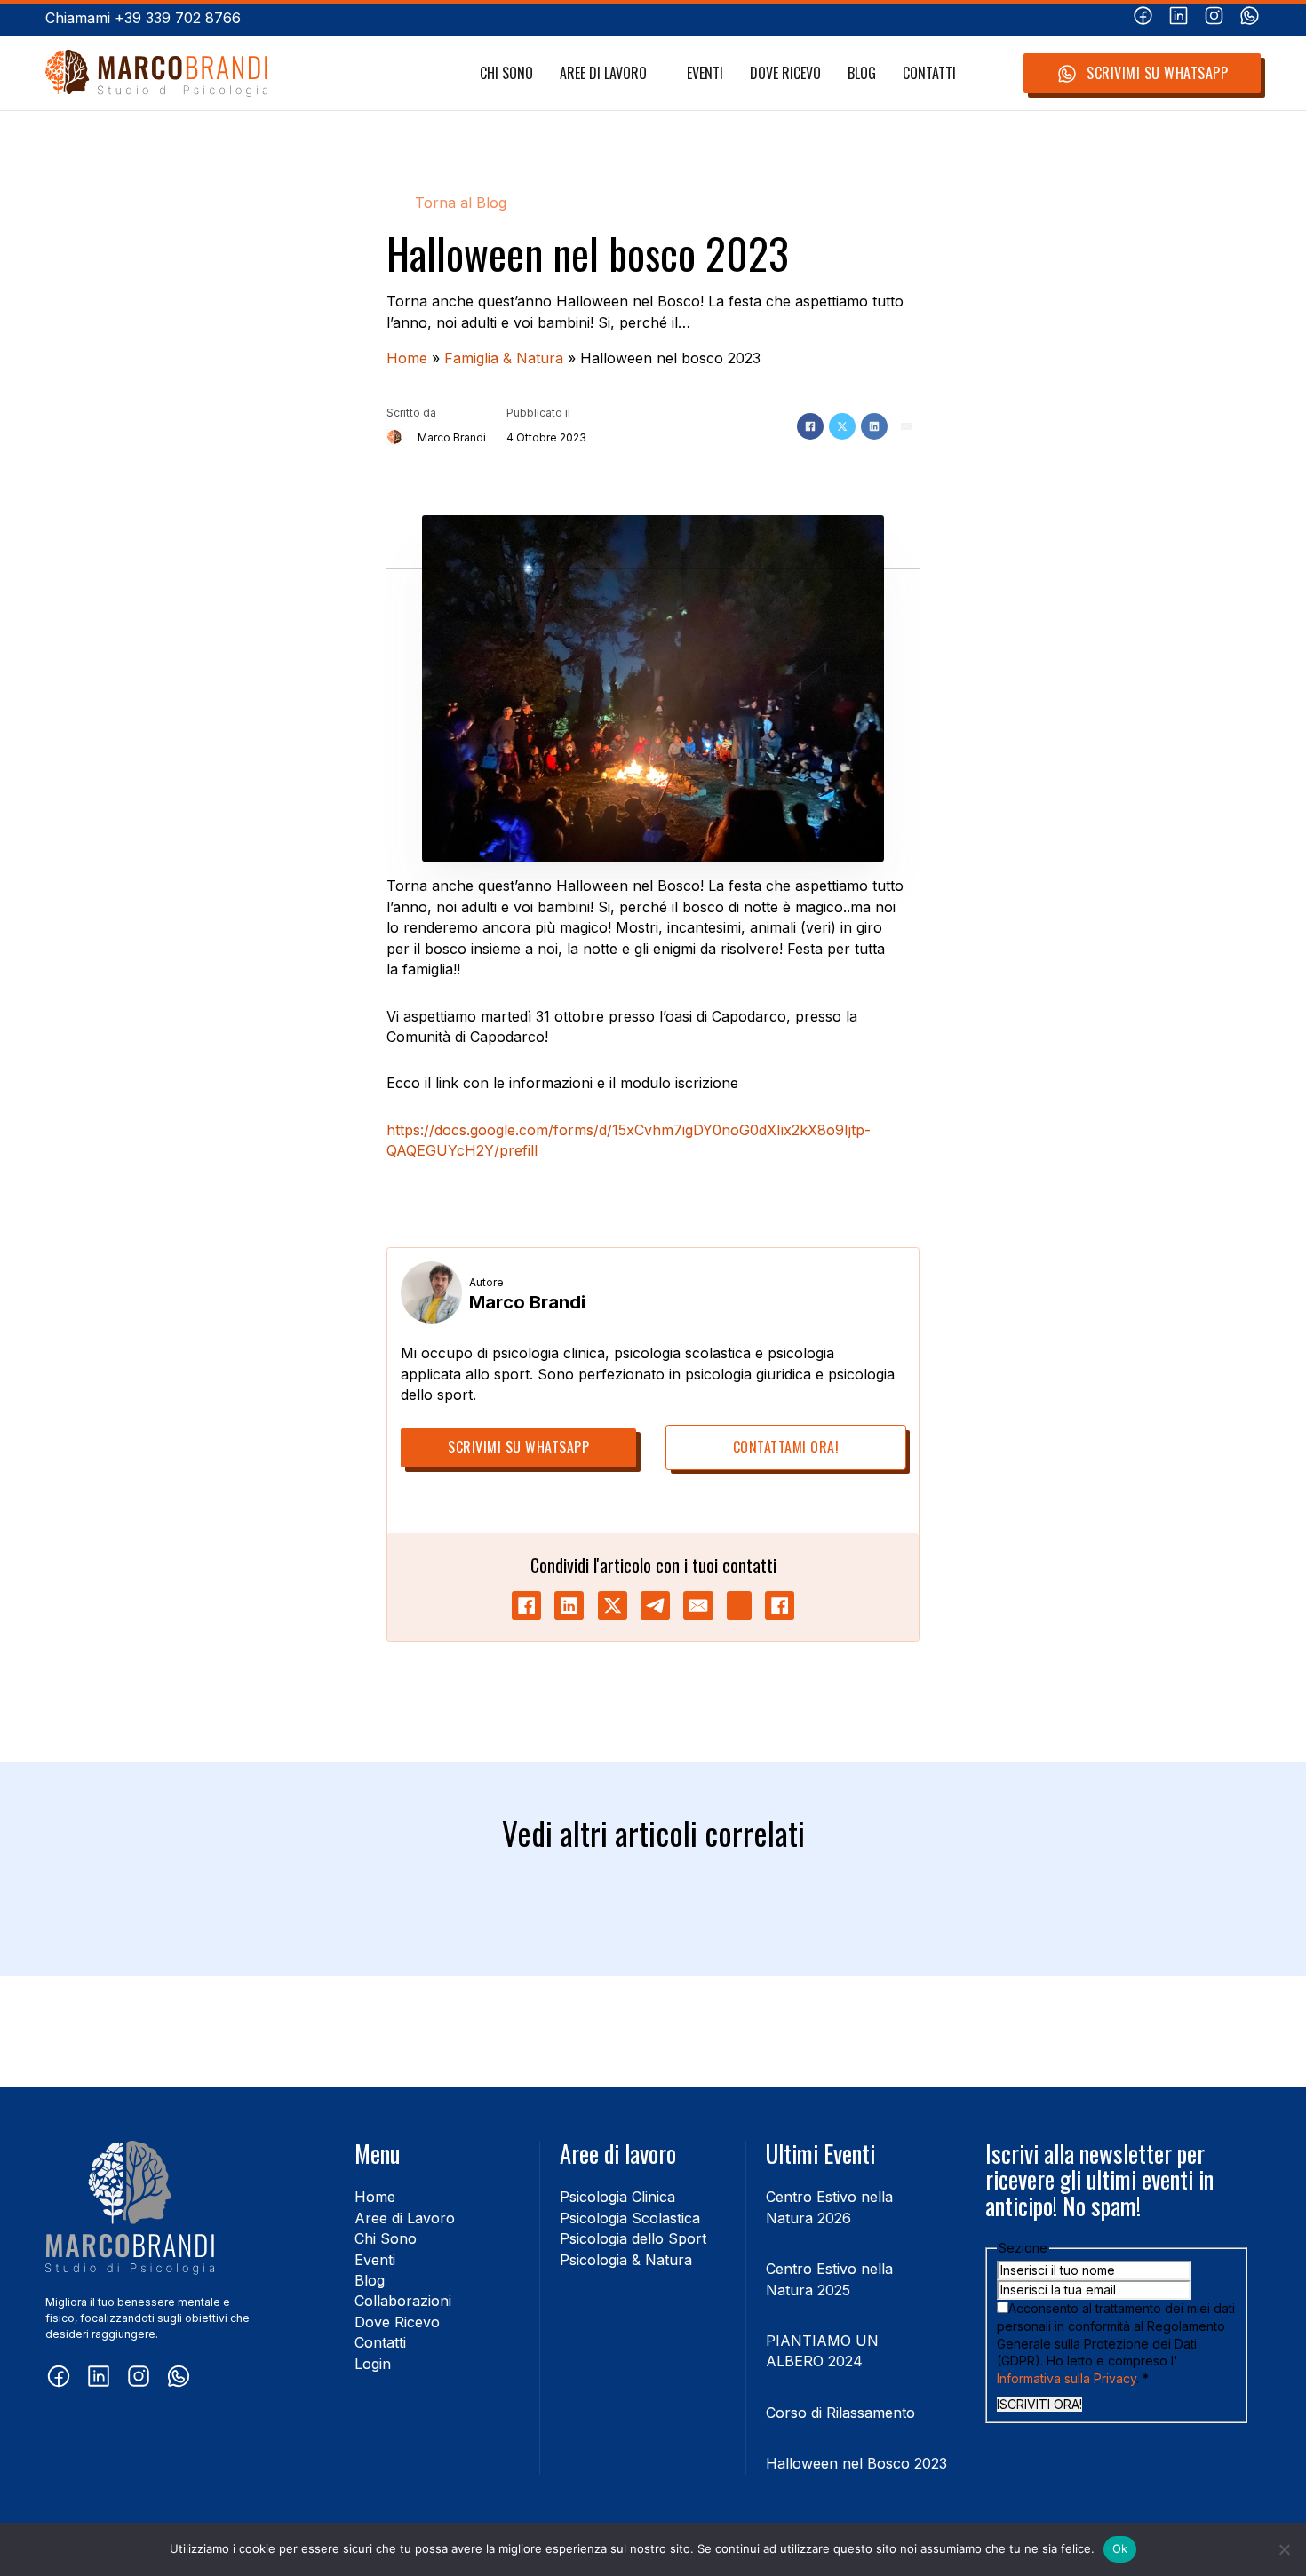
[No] (1284, 2549)
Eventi (705, 73)
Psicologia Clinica (617, 2197)
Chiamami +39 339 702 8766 (143, 18)
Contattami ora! (786, 1447)
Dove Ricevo (785, 73)
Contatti (929, 73)
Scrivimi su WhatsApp (1157, 73)
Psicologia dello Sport (633, 2238)
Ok (1120, 2548)
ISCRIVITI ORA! (1039, 2405)
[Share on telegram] (655, 1606)
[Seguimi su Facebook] (1143, 18)
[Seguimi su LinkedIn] (1179, 18)
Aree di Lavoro (603, 73)
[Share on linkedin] (569, 1606)
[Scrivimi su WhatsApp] (1250, 18)
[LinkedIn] (874, 426)
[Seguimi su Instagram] (1214, 18)
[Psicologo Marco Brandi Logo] (156, 73)
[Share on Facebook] (526, 1606)
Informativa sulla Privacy (1067, 2378)
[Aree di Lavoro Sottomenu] (656, 74)
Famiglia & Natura (504, 358)
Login (373, 2364)
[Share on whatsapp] (739, 1606)
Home (407, 358)
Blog (862, 73)
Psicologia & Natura (626, 2260)
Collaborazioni (403, 2301)
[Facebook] (810, 426)
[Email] (906, 426)
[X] (842, 426)
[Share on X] (613, 1606)
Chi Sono (506, 73)
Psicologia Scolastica (630, 2218)
